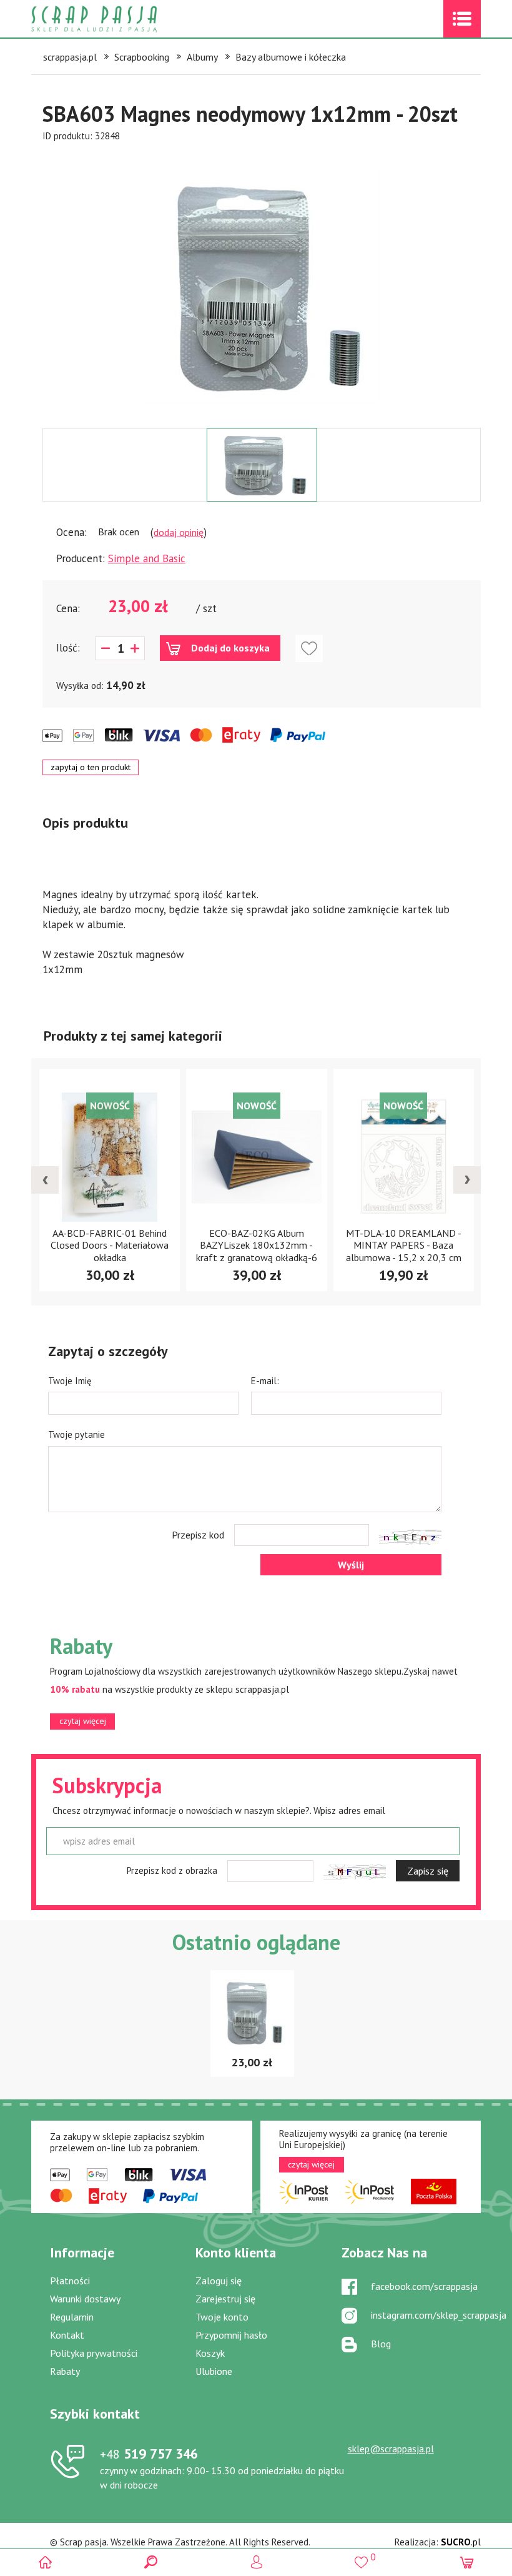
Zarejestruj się (225, 2299)
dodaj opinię (179, 532)
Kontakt (67, 2335)
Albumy (202, 57)
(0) (467, 2562)
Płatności (70, 2281)
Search (151, 2562)
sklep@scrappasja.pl (391, 2449)
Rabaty (65, 2371)
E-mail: (265, 1381)
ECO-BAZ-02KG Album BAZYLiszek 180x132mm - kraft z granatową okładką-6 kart (257, 1251)
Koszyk (210, 2353)
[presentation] (45, 1180)
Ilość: (68, 648)
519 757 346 (149, 2454)
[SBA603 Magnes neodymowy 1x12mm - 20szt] (262, 285)
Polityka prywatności (94, 2353)
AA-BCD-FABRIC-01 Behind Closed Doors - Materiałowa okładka (110, 1245)
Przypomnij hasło (231, 2335)
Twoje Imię (70, 1381)
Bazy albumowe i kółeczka (291, 57)
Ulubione (214, 2371)
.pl (461, 2542)
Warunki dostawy (85, 2299)
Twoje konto (222, 2317)
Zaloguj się (219, 2281)
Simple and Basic (147, 558)
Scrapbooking (142, 57)
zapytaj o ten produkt (91, 767)
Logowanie (256, 2562)
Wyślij (351, 1565)
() (361, 2557)
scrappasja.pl (70, 57)
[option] (262, 285)
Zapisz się (428, 1871)
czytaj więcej (83, 1721)
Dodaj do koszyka (230, 648)
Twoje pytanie (76, 1434)
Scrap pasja (121, 19)
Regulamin (72, 2317)
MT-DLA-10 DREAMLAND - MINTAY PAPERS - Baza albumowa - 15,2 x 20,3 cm (404, 1245)
